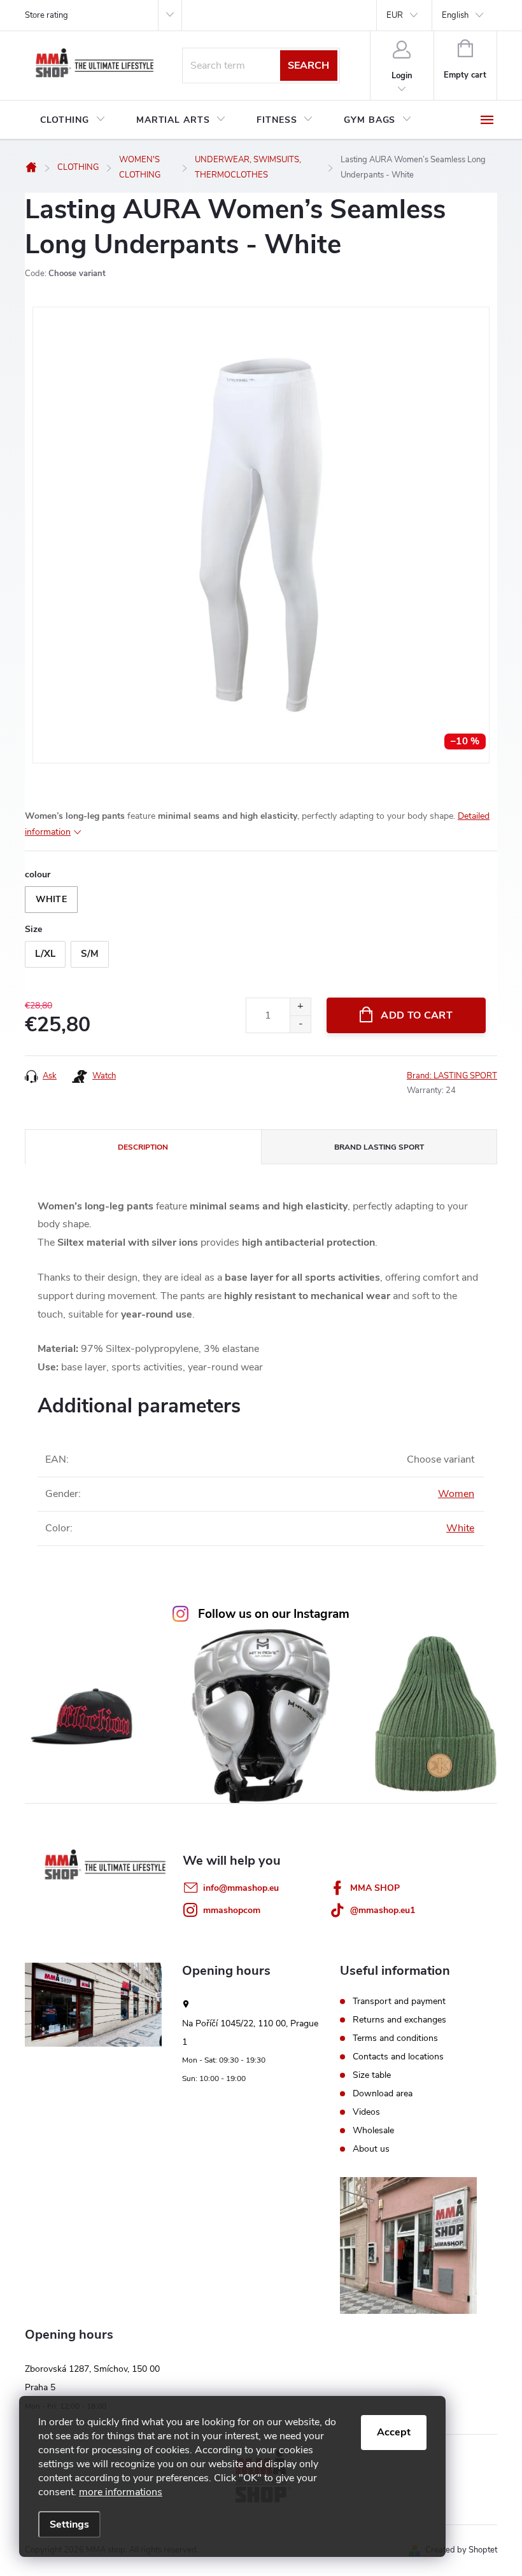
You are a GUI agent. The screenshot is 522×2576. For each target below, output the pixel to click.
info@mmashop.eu (241, 1888)
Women (456, 1494)
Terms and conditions (395, 2038)
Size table (372, 2075)
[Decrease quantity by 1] (300, 1024)
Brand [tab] (379, 1147)
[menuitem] (73, 120)
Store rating (46, 15)
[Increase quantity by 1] (300, 1007)
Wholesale (373, 2131)
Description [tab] (143, 1147)
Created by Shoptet (461, 2550)
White (460, 1528)
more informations (121, 2492)
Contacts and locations (398, 2057)
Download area (383, 2094)
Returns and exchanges (399, 2020)
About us (371, 2149)
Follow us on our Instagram (274, 1614)
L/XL (45, 954)
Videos (366, 2112)
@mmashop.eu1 (383, 1910)
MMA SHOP (375, 1888)
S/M (90, 954)
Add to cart (417, 1015)
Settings (69, 2524)
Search (308, 66)
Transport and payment (399, 2002)
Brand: (452, 1076)
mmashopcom (232, 1910)
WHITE (51, 899)
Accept (394, 2432)
